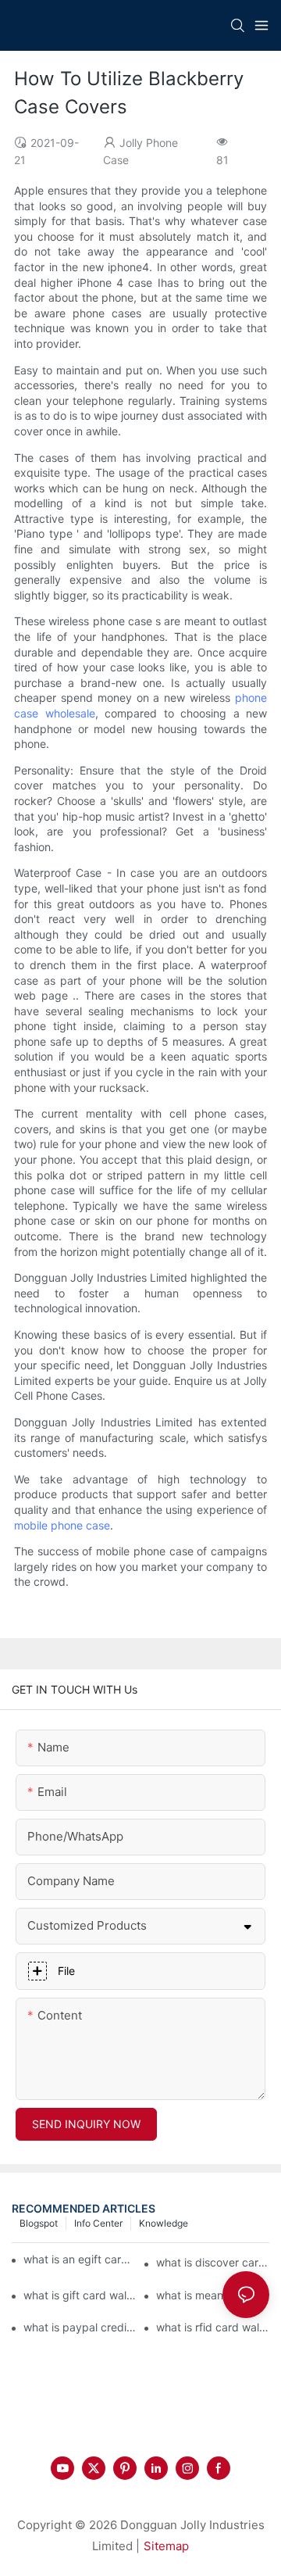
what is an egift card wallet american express (78, 2259)
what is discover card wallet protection (213, 2262)
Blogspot (39, 2223)
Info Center (98, 2223)
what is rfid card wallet (213, 2327)
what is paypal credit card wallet (80, 2327)
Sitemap (166, 2546)
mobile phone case (62, 1525)
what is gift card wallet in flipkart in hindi (80, 2295)
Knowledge (164, 2223)
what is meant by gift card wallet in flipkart (213, 2295)
